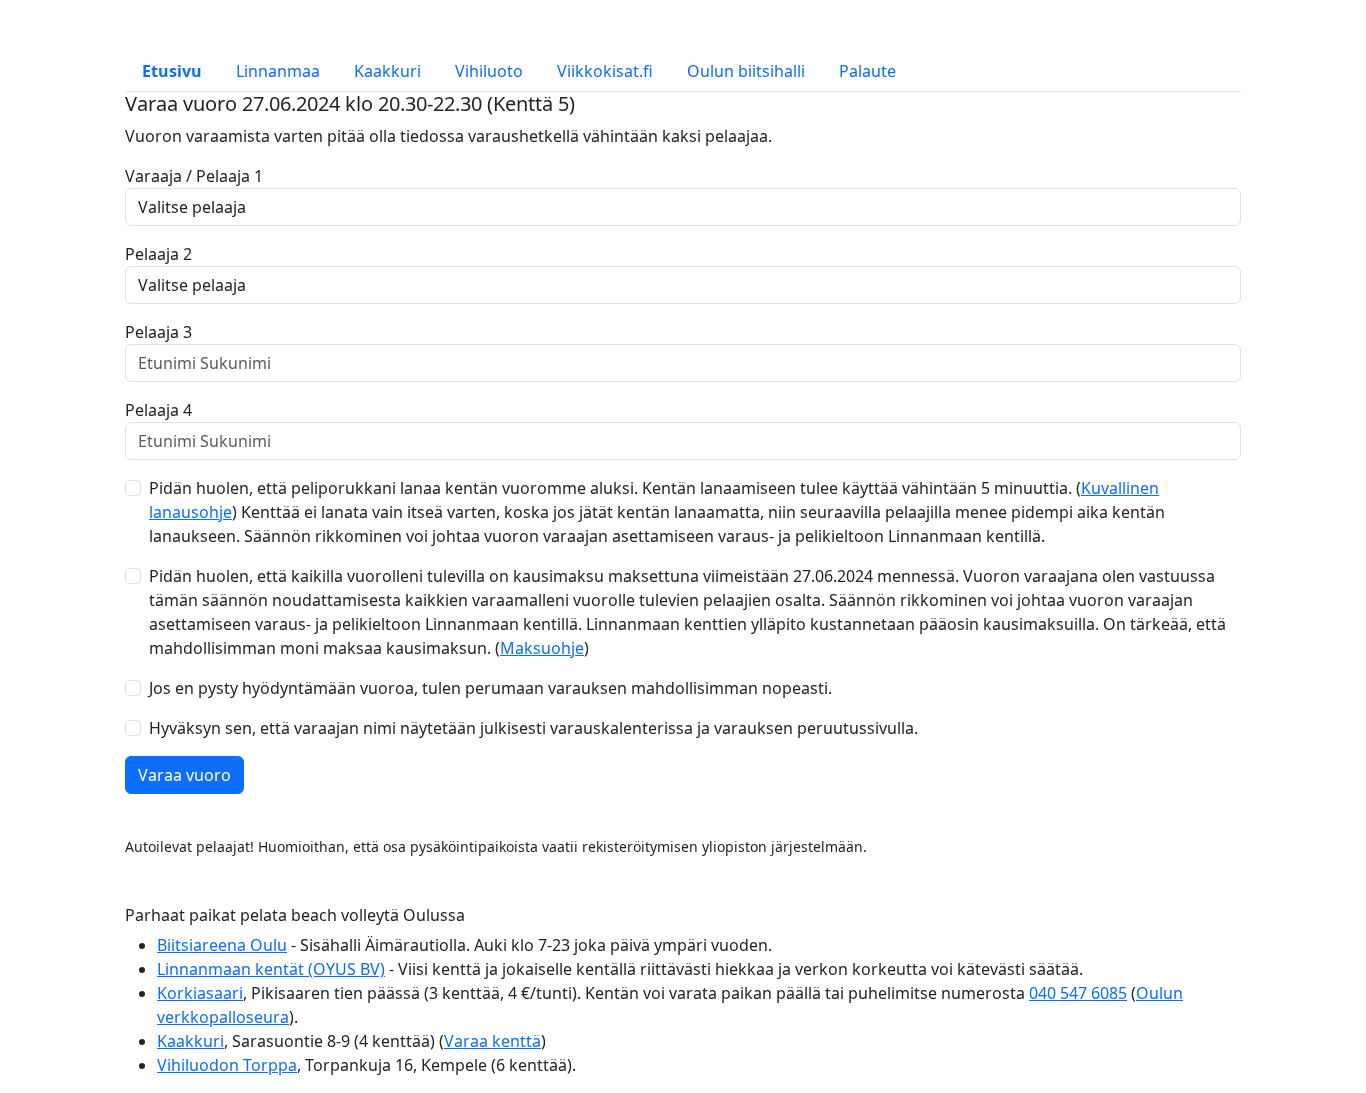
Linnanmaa (278, 71)
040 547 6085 (1078, 993)
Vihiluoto (489, 71)
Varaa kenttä (492, 1041)
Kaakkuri (387, 71)
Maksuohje (542, 648)
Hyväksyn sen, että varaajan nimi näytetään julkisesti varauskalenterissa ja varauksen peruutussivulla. (533, 728)
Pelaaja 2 (158, 254)
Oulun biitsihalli (746, 71)
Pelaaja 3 (158, 332)
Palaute (867, 71)
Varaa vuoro (184, 775)
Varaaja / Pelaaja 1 (194, 176)
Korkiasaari (200, 993)
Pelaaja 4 (158, 410)
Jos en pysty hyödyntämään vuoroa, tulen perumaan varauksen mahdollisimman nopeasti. (490, 688)
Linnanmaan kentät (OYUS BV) (271, 969)
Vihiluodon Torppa (227, 1065)
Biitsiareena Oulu (222, 945)
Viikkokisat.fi (605, 71)
